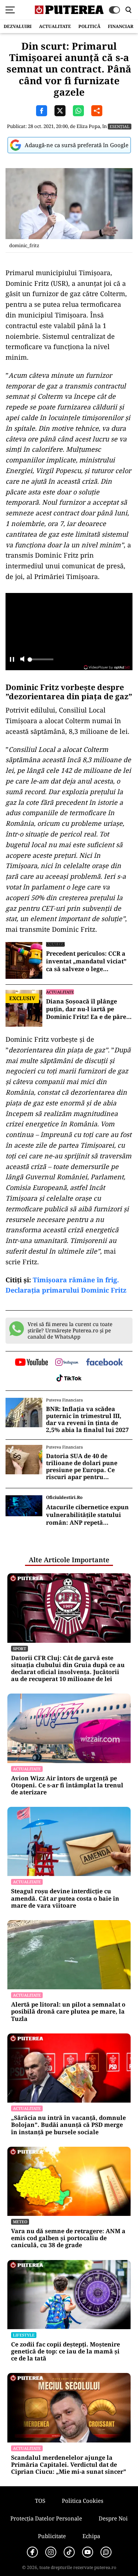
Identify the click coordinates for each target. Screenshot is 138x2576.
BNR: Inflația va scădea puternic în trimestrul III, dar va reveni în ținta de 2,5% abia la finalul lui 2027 (87, 1420)
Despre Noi (113, 2518)
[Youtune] (88, 2552)
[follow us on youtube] (31, 1363)
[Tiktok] (69, 2552)
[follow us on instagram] (67, 1363)
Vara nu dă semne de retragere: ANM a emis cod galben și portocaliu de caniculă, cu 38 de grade (68, 2238)
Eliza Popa (88, 126)
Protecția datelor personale (46, 2518)
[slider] (40, 661)
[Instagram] (51, 2552)
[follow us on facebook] (105, 1363)
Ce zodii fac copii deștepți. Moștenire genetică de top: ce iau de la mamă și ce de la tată (66, 2352)
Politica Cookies (83, 2501)
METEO (20, 2222)
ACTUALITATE (55, 26)
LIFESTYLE (24, 2335)
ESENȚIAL (120, 126)
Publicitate (52, 2536)
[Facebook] (32, 2552)
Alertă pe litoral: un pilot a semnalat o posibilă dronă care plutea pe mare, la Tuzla (68, 2012)
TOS (40, 2501)
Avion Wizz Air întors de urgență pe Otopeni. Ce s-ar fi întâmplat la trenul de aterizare (67, 1786)
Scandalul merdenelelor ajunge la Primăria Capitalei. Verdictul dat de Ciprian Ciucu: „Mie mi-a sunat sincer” (69, 2465)
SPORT (20, 1648)
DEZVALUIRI (18, 26)
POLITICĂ (89, 26)
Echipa (91, 2536)
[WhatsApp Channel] (106, 2552)
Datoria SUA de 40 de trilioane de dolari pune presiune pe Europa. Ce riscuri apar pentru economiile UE (82, 1467)
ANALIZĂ (55, 944)
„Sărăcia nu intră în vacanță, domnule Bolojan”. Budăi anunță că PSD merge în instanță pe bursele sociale (68, 2125)
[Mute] (22, 660)
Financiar (121, 26)
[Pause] (12, 660)
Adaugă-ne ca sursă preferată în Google (77, 145)
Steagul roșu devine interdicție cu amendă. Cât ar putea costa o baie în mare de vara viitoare (65, 1898)
